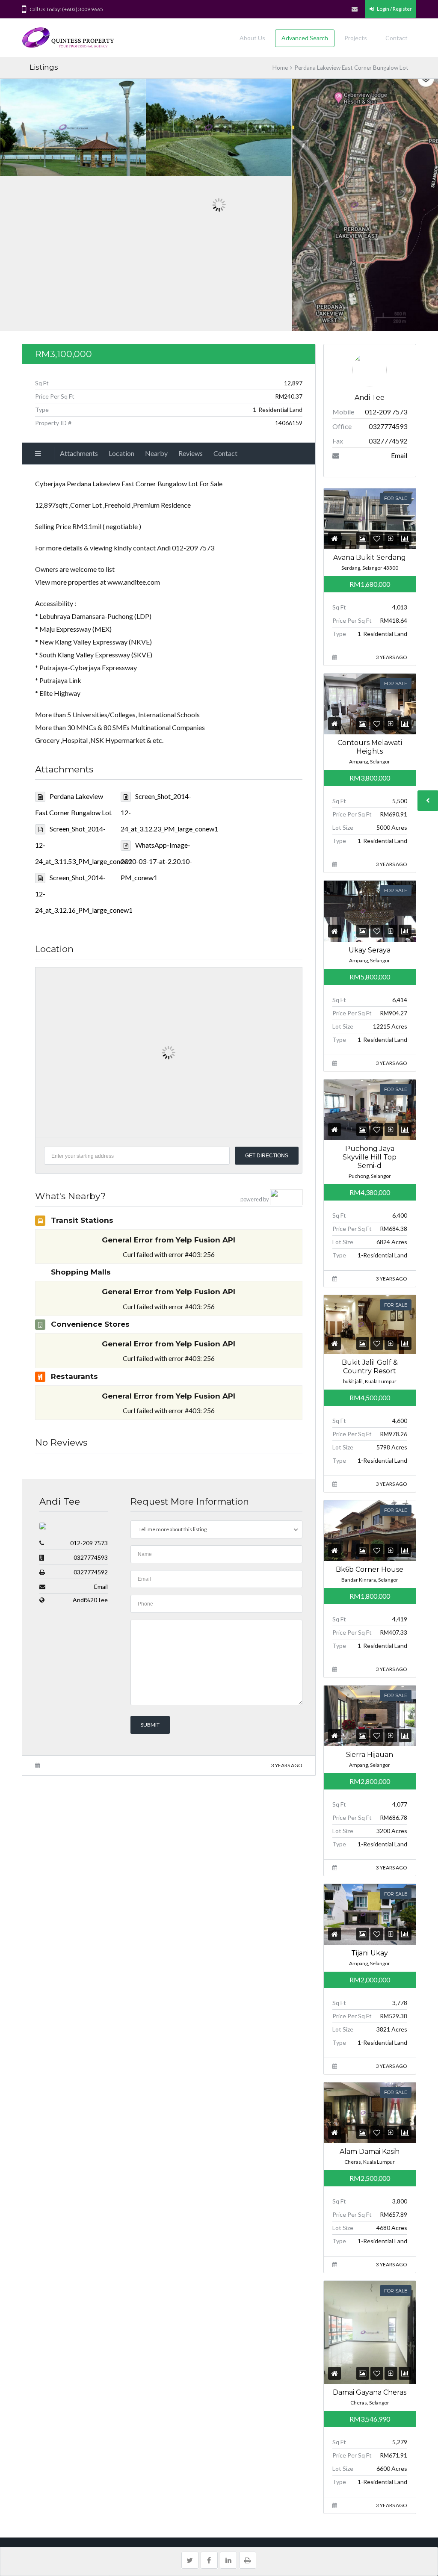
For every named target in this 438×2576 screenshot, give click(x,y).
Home (280, 68)
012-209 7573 (89, 1543)
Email (101, 1587)
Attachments (79, 453)
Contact (397, 38)
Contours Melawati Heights (370, 747)
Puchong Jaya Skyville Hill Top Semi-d (370, 1157)
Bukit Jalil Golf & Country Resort (370, 1367)
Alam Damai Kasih (370, 2152)
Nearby (156, 453)
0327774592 (91, 1572)
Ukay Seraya (370, 950)
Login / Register (394, 9)
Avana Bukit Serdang (370, 557)
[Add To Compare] (391, 538)
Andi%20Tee (90, 1600)
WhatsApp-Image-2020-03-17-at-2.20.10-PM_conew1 (156, 861)
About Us (252, 38)
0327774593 (91, 1557)
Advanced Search (305, 38)
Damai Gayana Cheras (370, 2392)
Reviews (191, 453)
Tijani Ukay (370, 1953)
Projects (356, 38)
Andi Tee (60, 1501)
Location (121, 453)
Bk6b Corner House (370, 1569)
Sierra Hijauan (370, 1755)
